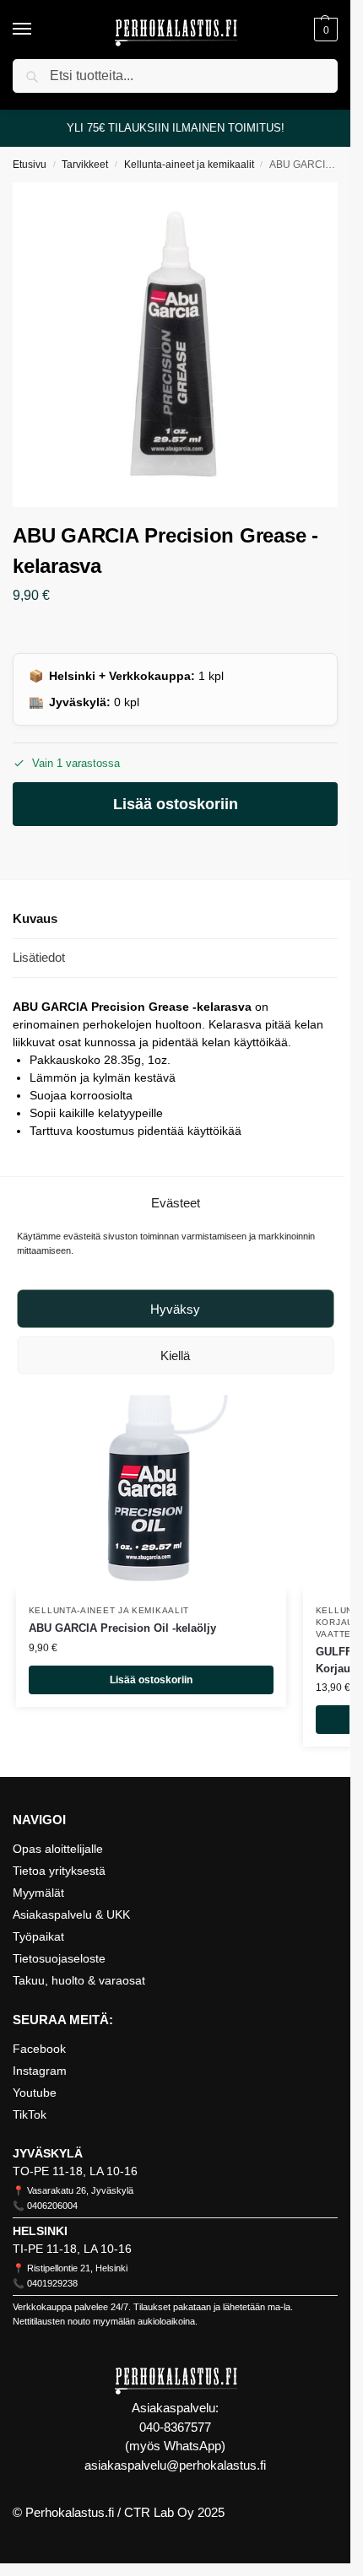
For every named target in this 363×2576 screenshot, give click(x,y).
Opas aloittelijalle (58, 1849)
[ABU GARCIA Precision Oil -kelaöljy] (151, 1457)
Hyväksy (175, 1308)
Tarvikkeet (85, 165)
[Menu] (38, 30)
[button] (324, 30)
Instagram (40, 2071)
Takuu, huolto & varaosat (79, 1980)
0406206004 (52, 2206)
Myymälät (38, 1893)
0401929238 (52, 2283)
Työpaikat (38, 1936)
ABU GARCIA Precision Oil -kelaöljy (122, 1628)
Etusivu (30, 165)
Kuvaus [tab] (35, 918)
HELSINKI (40, 2231)
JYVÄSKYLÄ (48, 2153)
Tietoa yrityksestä (59, 1871)
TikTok (30, 2114)
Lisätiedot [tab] (39, 957)
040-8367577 (175, 2427)
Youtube (35, 2093)
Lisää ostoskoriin (176, 804)
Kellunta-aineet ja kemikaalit (189, 165)
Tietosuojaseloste (59, 1958)
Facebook (39, 2049)
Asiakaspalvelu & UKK (71, 1914)
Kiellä (175, 1355)
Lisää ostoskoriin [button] (151, 1680)
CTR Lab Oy (159, 2512)
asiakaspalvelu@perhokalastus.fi (175, 2465)
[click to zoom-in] (175, 345)
